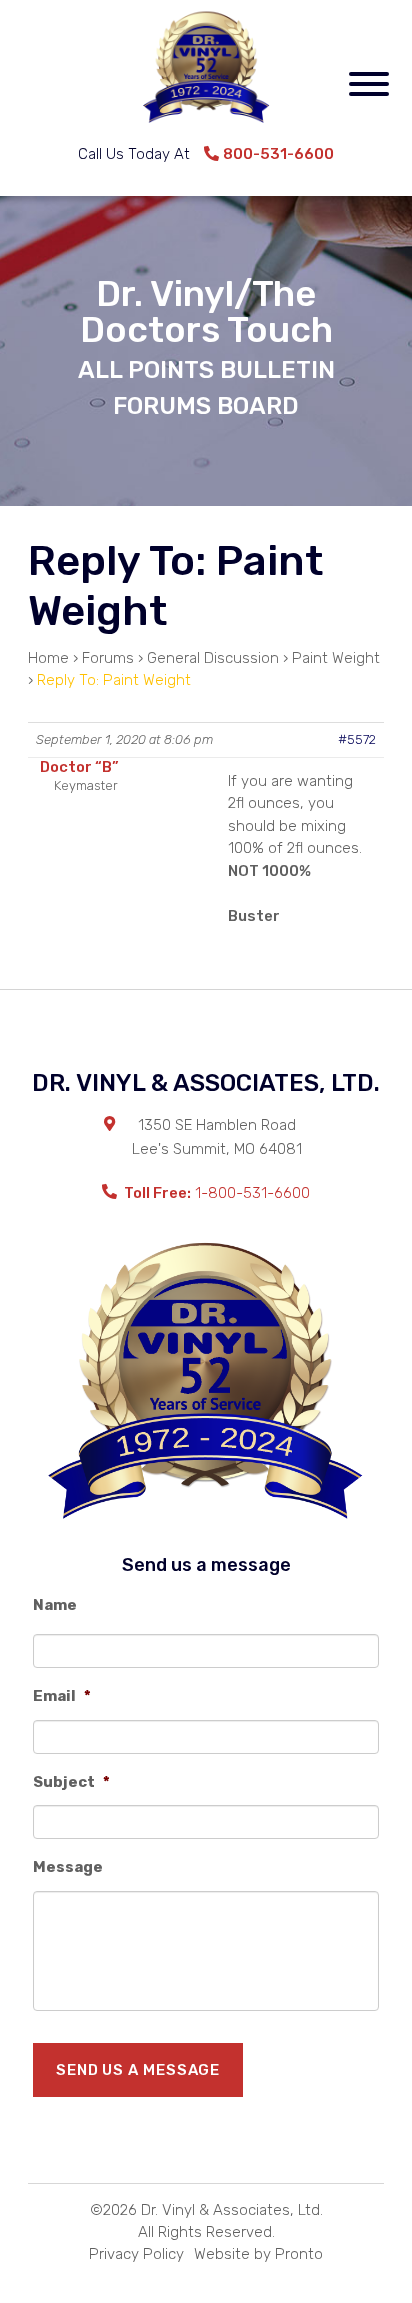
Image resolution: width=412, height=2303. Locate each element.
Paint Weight (336, 658)
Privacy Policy (136, 2254)
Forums (108, 658)
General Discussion (213, 658)
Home (48, 658)
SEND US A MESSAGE (138, 2070)
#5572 (357, 739)
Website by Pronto (258, 2254)
